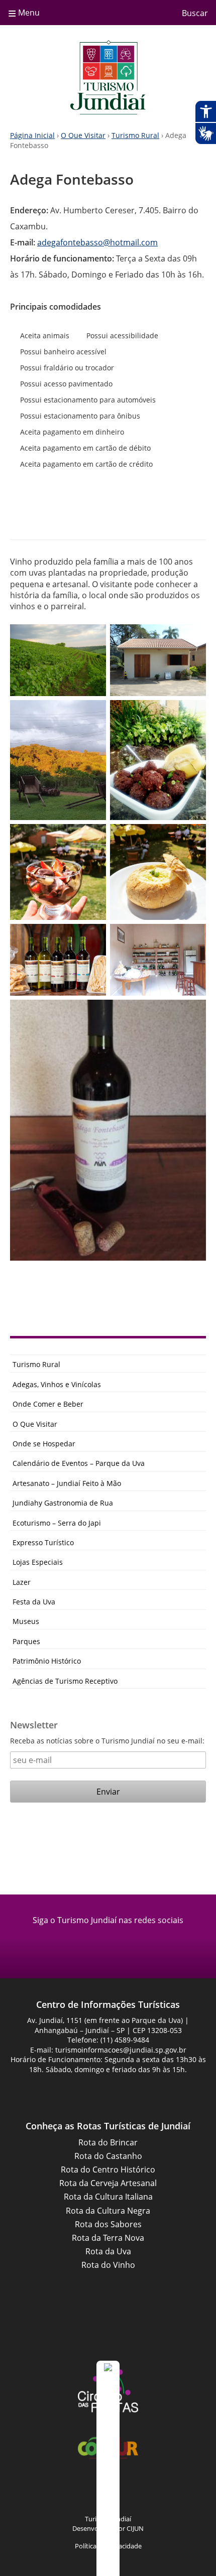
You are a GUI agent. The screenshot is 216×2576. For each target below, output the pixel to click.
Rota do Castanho (108, 2156)
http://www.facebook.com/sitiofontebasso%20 (151, 512)
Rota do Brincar (108, 2142)
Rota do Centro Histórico (108, 2170)
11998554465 (95, 512)
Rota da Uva (108, 2251)
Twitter (171, 2492)
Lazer (22, 1582)
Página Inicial (32, 135)
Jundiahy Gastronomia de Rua (63, 1503)
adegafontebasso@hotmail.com (97, 242)
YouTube (121, 2492)
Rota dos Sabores (108, 2224)
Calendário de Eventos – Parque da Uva (79, 1463)
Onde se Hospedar (44, 1444)
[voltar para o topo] (108, 2468)
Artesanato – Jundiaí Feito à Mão (67, 1483)
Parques (26, 1641)
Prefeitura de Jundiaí (108, 2332)
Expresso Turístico (43, 1542)
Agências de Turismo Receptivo (65, 1681)
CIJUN (135, 2528)
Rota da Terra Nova (108, 2238)
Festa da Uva (34, 1602)
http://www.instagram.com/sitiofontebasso (123, 512)
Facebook (95, 1943)
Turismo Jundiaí (108, 77)
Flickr (146, 2492)
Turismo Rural (135, 135)
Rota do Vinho (108, 2265)
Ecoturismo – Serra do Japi (57, 1523)
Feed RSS (45, 2492)
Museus (26, 1621)
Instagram (121, 1943)
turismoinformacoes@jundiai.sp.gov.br (121, 2050)
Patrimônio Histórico (47, 1661)
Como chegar (66, 513)
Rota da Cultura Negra (108, 2211)
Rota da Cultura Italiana (108, 2197)
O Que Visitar (83, 135)
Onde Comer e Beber (48, 1404)
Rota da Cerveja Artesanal (108, 2183)
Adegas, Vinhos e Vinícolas (57, 1384)
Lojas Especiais (38, 1562)
